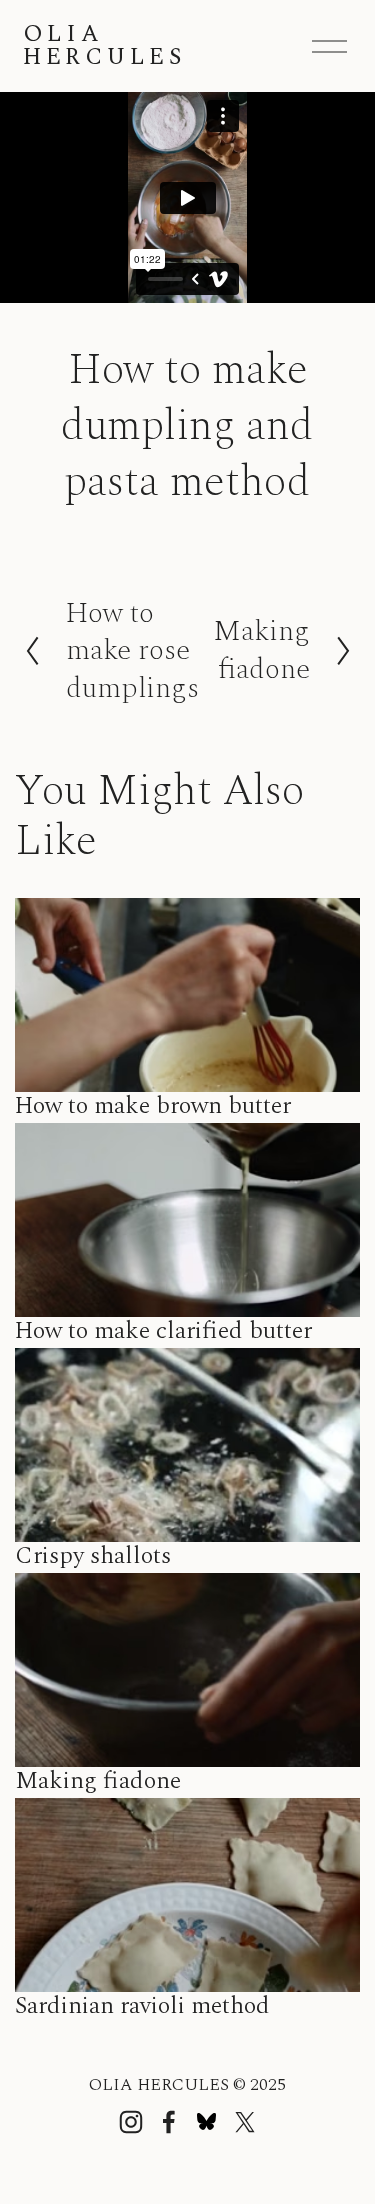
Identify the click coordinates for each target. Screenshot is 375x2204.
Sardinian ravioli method (142, 2006)
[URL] (207, 2122)
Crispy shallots (93, 1556)
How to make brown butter (153, 1106)
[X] (245, 2122)
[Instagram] (131, 2122)
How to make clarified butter (163, 1331)
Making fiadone (98, 1781)
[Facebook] (169, 2122)
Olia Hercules (104, 46)
